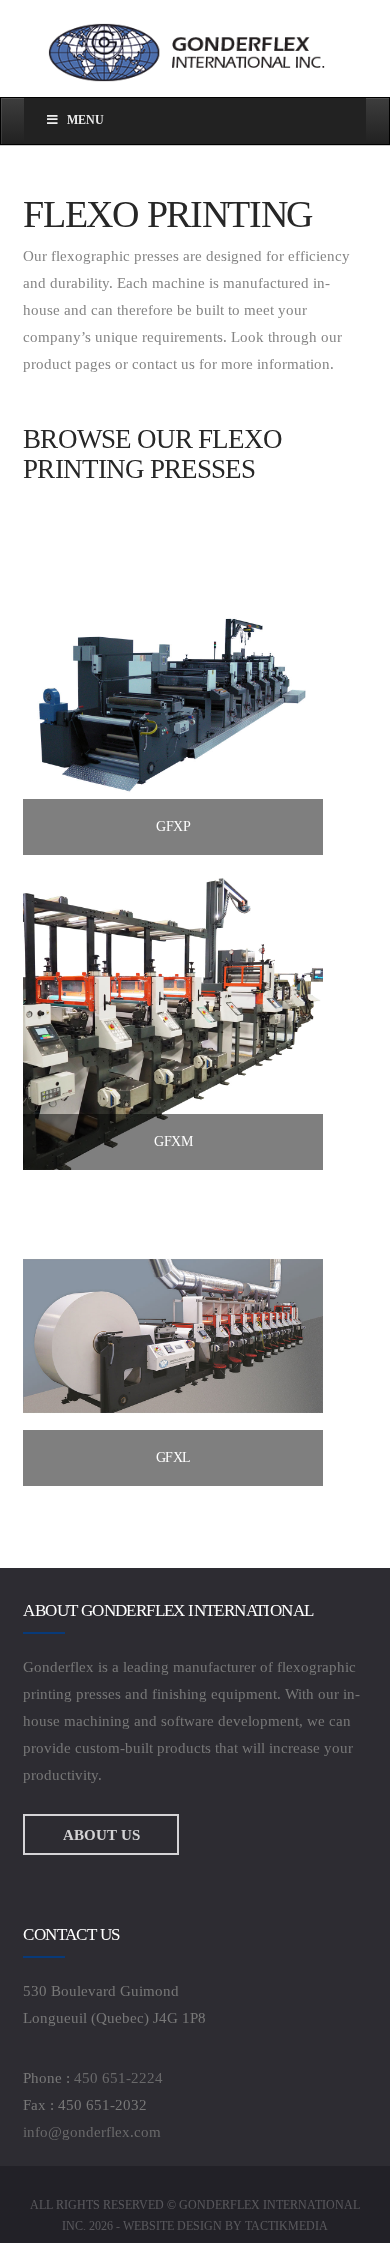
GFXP (173, 826)
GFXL (173, 1457)
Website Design (172, 2226)
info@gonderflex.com (92, 2132)
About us (101, 1835)
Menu (85, 120)
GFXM (173, 1141)
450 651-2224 (118, 2078)
